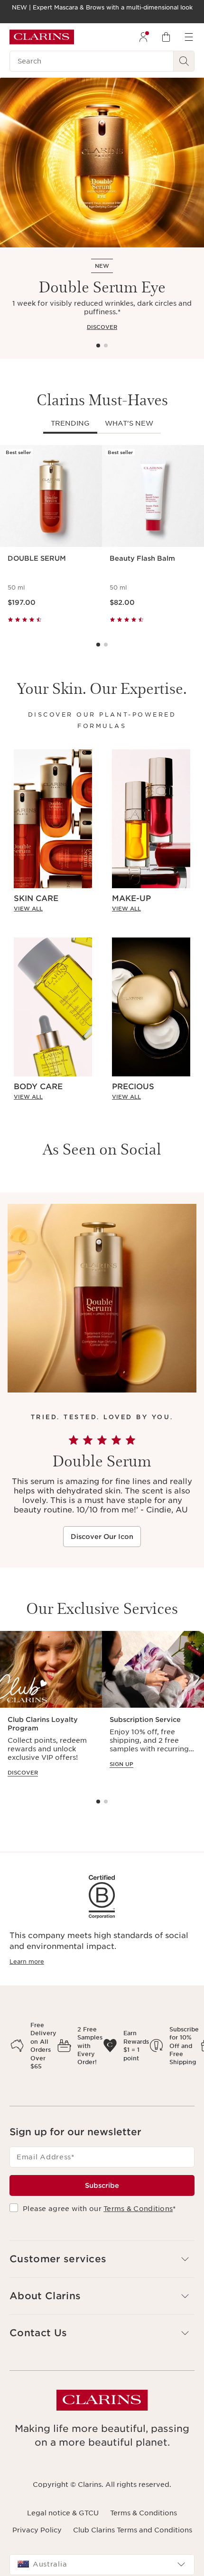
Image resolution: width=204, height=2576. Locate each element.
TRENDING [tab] (70, 423)
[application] (51, 1708)
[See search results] (184, 61)
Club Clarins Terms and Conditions (133, 2530)
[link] (53, 909)
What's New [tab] (129, 423)
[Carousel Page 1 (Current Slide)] (98, 346)
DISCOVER (102, 327)
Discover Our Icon (102, 1537)
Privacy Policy (37, 2530)
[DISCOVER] (102, 163)
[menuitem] (143, 37)
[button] (102, 2259)
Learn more (27, 1962)
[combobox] (102, 2565)
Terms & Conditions (138, 2209)
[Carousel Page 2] (106, 346)
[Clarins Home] (42, 37)
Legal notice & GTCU (63, 2513)
